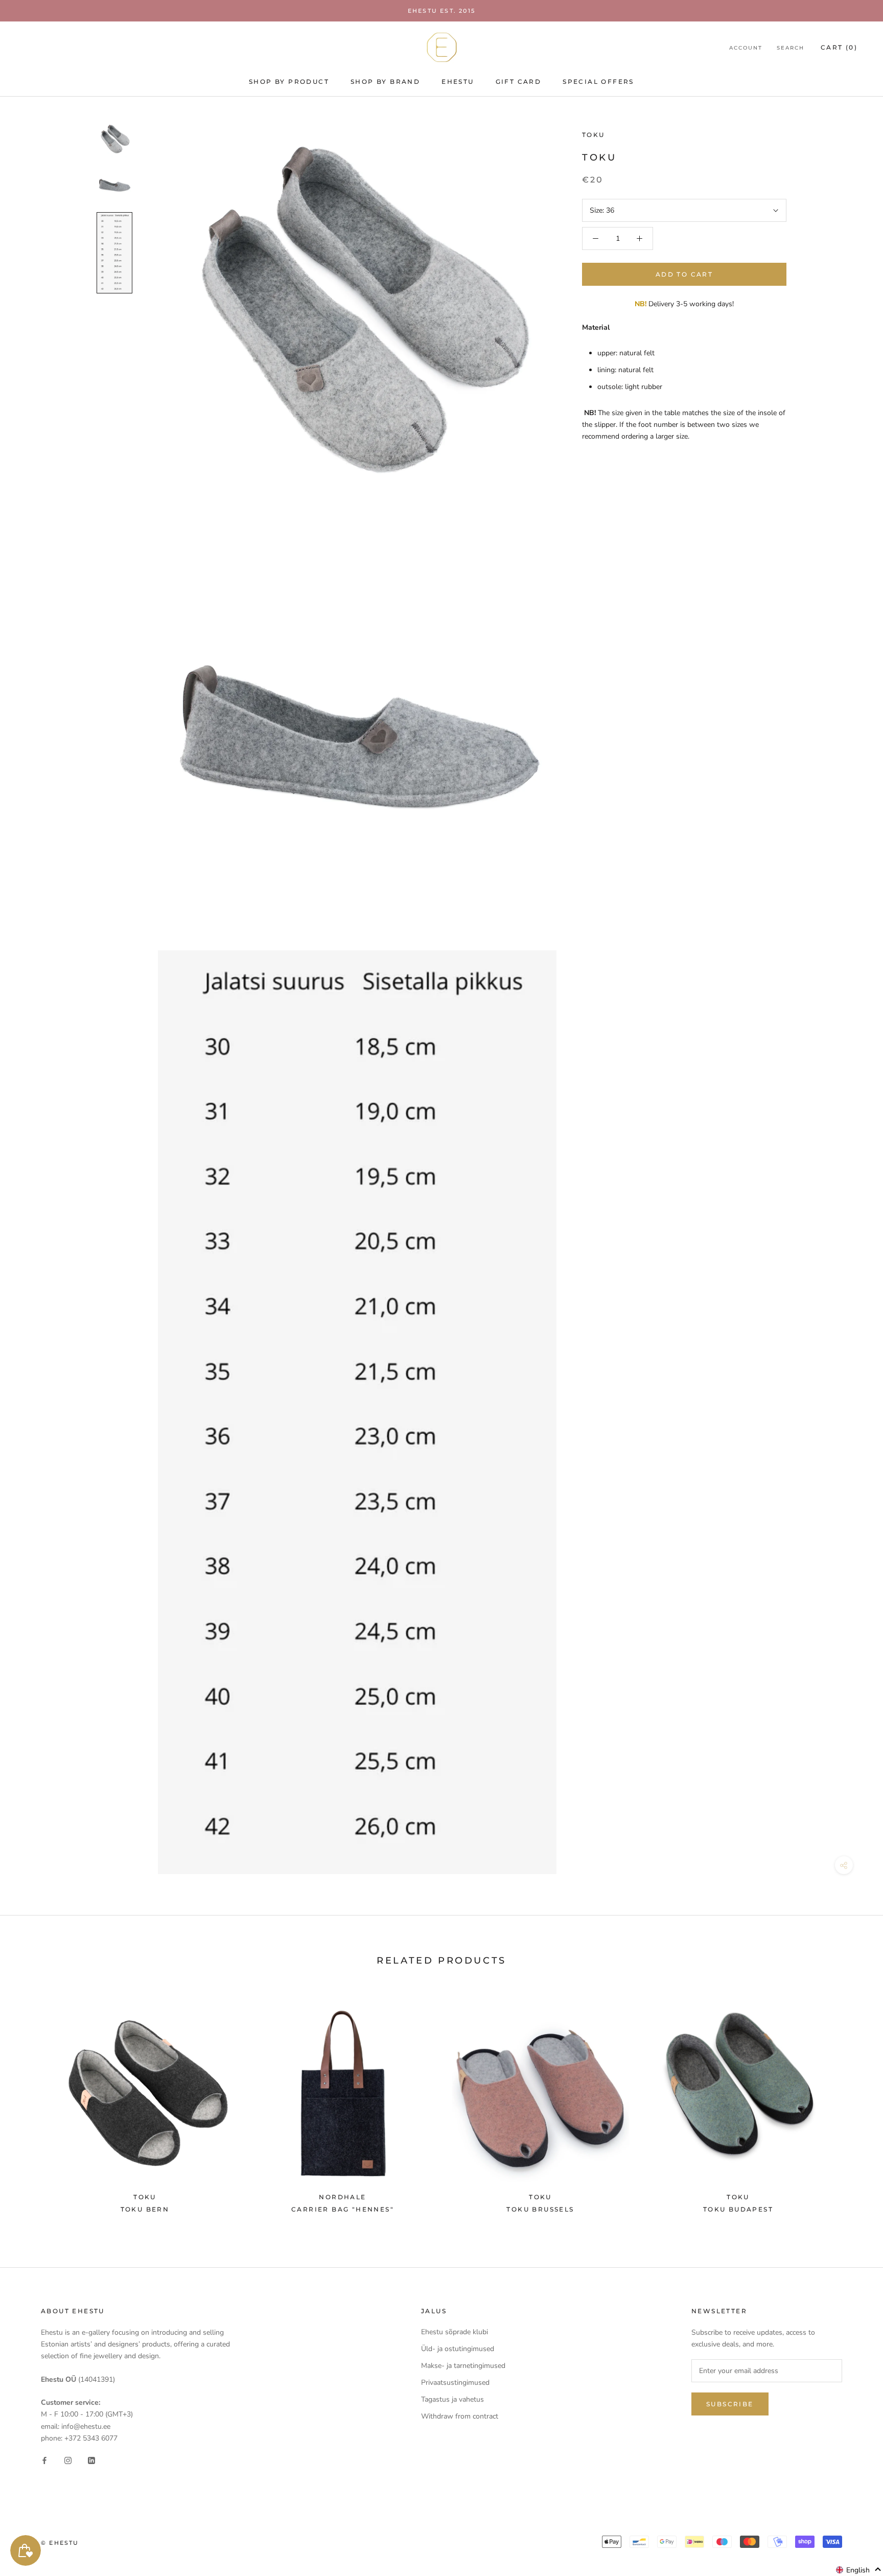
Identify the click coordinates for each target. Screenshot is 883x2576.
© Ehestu (60, 2543)
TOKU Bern (145, 2209)
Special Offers (598, 82)
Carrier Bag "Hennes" (343, 2209)
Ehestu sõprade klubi (455, 2332)
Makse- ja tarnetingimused (463, 2366)
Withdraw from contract (460, 2416)
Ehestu (458, 82)
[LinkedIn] (91, 2460)
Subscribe (730, 2404)
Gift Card (519, 82)
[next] (851, 2104)
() (839, 47)
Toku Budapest (738, 2209)
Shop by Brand (385, 82)
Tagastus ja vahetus (452, 2399)
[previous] (32, 2104)
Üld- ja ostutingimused (458, 2349)
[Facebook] (44, 2460)
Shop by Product (289, 82)
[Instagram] (68, 2460)
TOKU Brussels (540, 2209)
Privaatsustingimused (455, 2383)
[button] (859, 2570)
